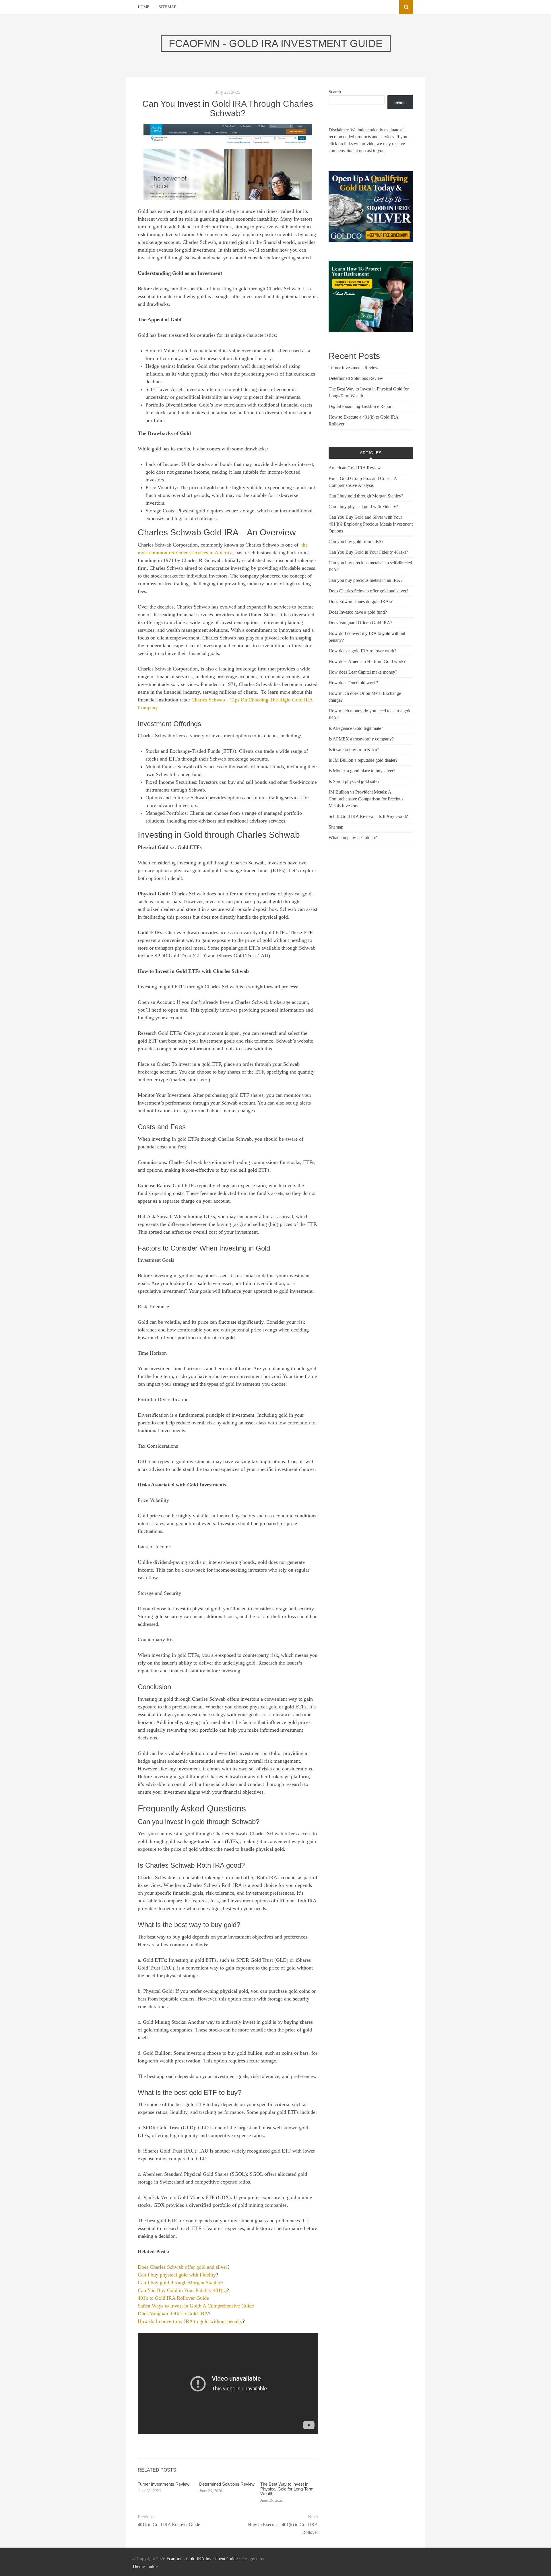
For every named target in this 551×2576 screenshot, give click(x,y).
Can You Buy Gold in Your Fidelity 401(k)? (368, 552)
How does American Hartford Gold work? (367, 661)
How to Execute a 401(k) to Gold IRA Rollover (283, 2528)
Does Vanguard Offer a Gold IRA (173, 2313)
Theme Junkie (145, 2566)
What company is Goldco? (353, 838)
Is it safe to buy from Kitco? (354, 750)
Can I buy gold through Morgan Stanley (180, 2283)
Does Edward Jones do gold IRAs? (361, 601)
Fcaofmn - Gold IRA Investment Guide (202, 2559)
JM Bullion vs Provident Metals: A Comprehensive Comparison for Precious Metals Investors (366, 799)
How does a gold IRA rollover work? (362, 651)
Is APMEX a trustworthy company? (361, 739)
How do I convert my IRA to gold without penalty (190, 2321)
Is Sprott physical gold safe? (354, 781)
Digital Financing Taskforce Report (361, 406)
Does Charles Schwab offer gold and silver (183, 2267)
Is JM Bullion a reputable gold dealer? (363, 760)
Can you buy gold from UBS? (356, 542)
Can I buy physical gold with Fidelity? (363, 507)
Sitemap (167, 7)
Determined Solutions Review (227, 2484)
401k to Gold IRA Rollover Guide (173, 2298)
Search (335, 92)
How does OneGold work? (353, 683)
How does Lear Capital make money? (363, 672)
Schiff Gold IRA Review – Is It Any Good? (368, 816)
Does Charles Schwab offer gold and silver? (368, 591)
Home (144, 7)
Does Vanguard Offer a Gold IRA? (360, 623)
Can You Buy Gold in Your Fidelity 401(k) (182, 2290)
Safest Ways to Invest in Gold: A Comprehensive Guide (196, 2306)
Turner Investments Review (164, 2484)
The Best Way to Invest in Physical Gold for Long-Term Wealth (287, 2489)
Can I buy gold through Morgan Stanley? (366, 496)
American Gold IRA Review (355, 468)
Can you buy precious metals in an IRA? (365, 580)
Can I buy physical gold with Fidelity (177, 2275)
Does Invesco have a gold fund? (358, 612)
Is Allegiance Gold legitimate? (356, 728)
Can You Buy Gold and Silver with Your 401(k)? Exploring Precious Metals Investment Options (371, 524)
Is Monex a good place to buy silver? (362, 771)
